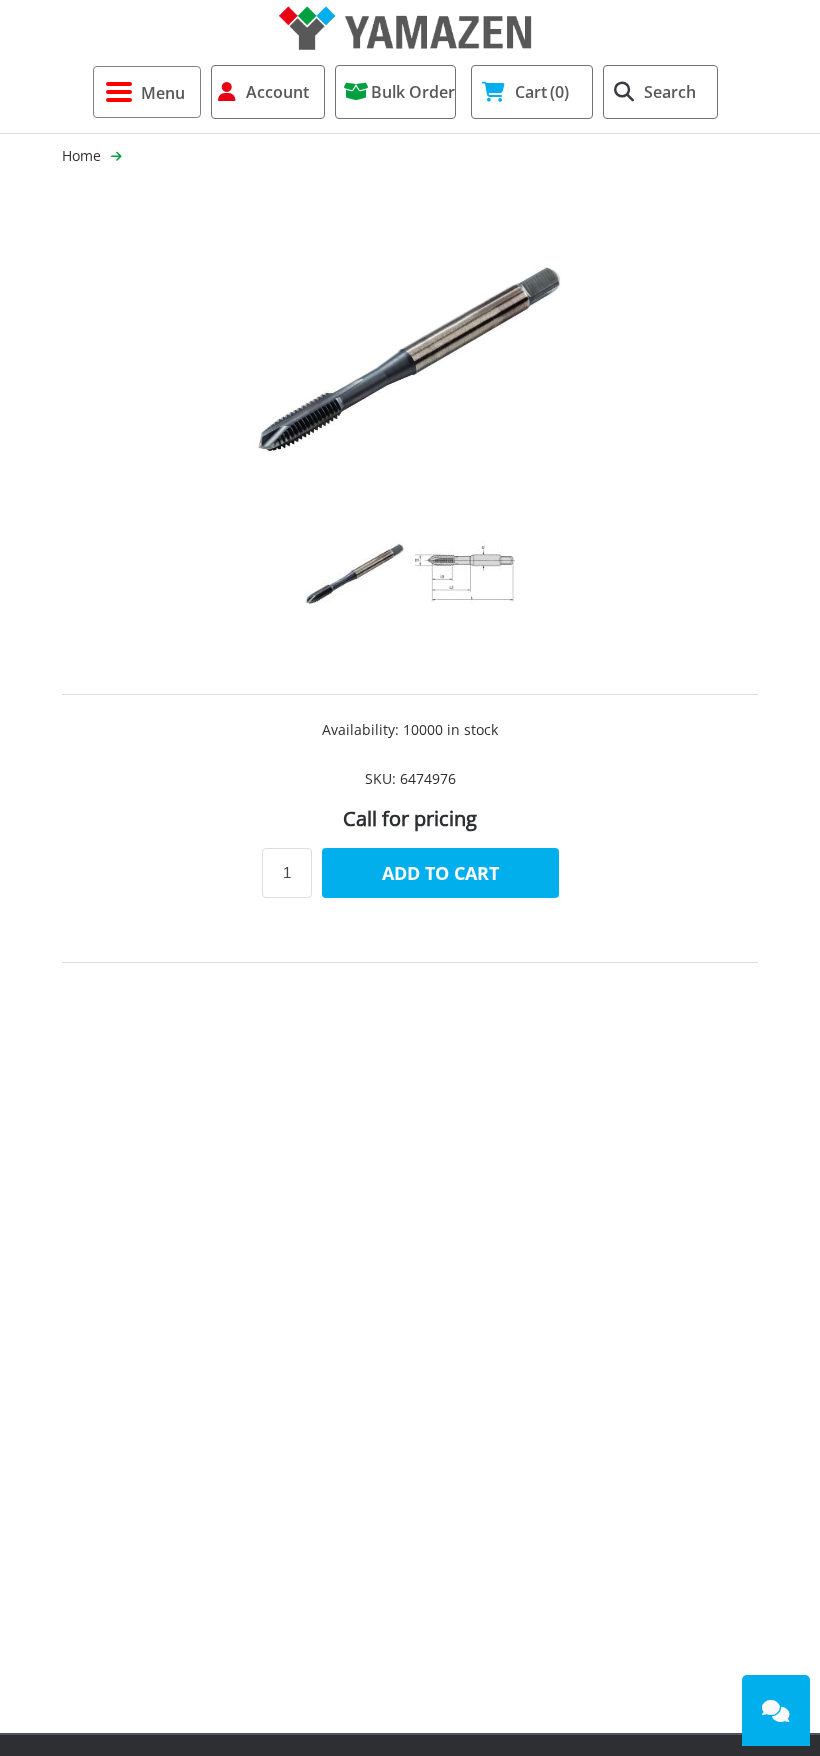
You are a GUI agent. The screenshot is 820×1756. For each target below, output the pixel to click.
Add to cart (440, 873)
